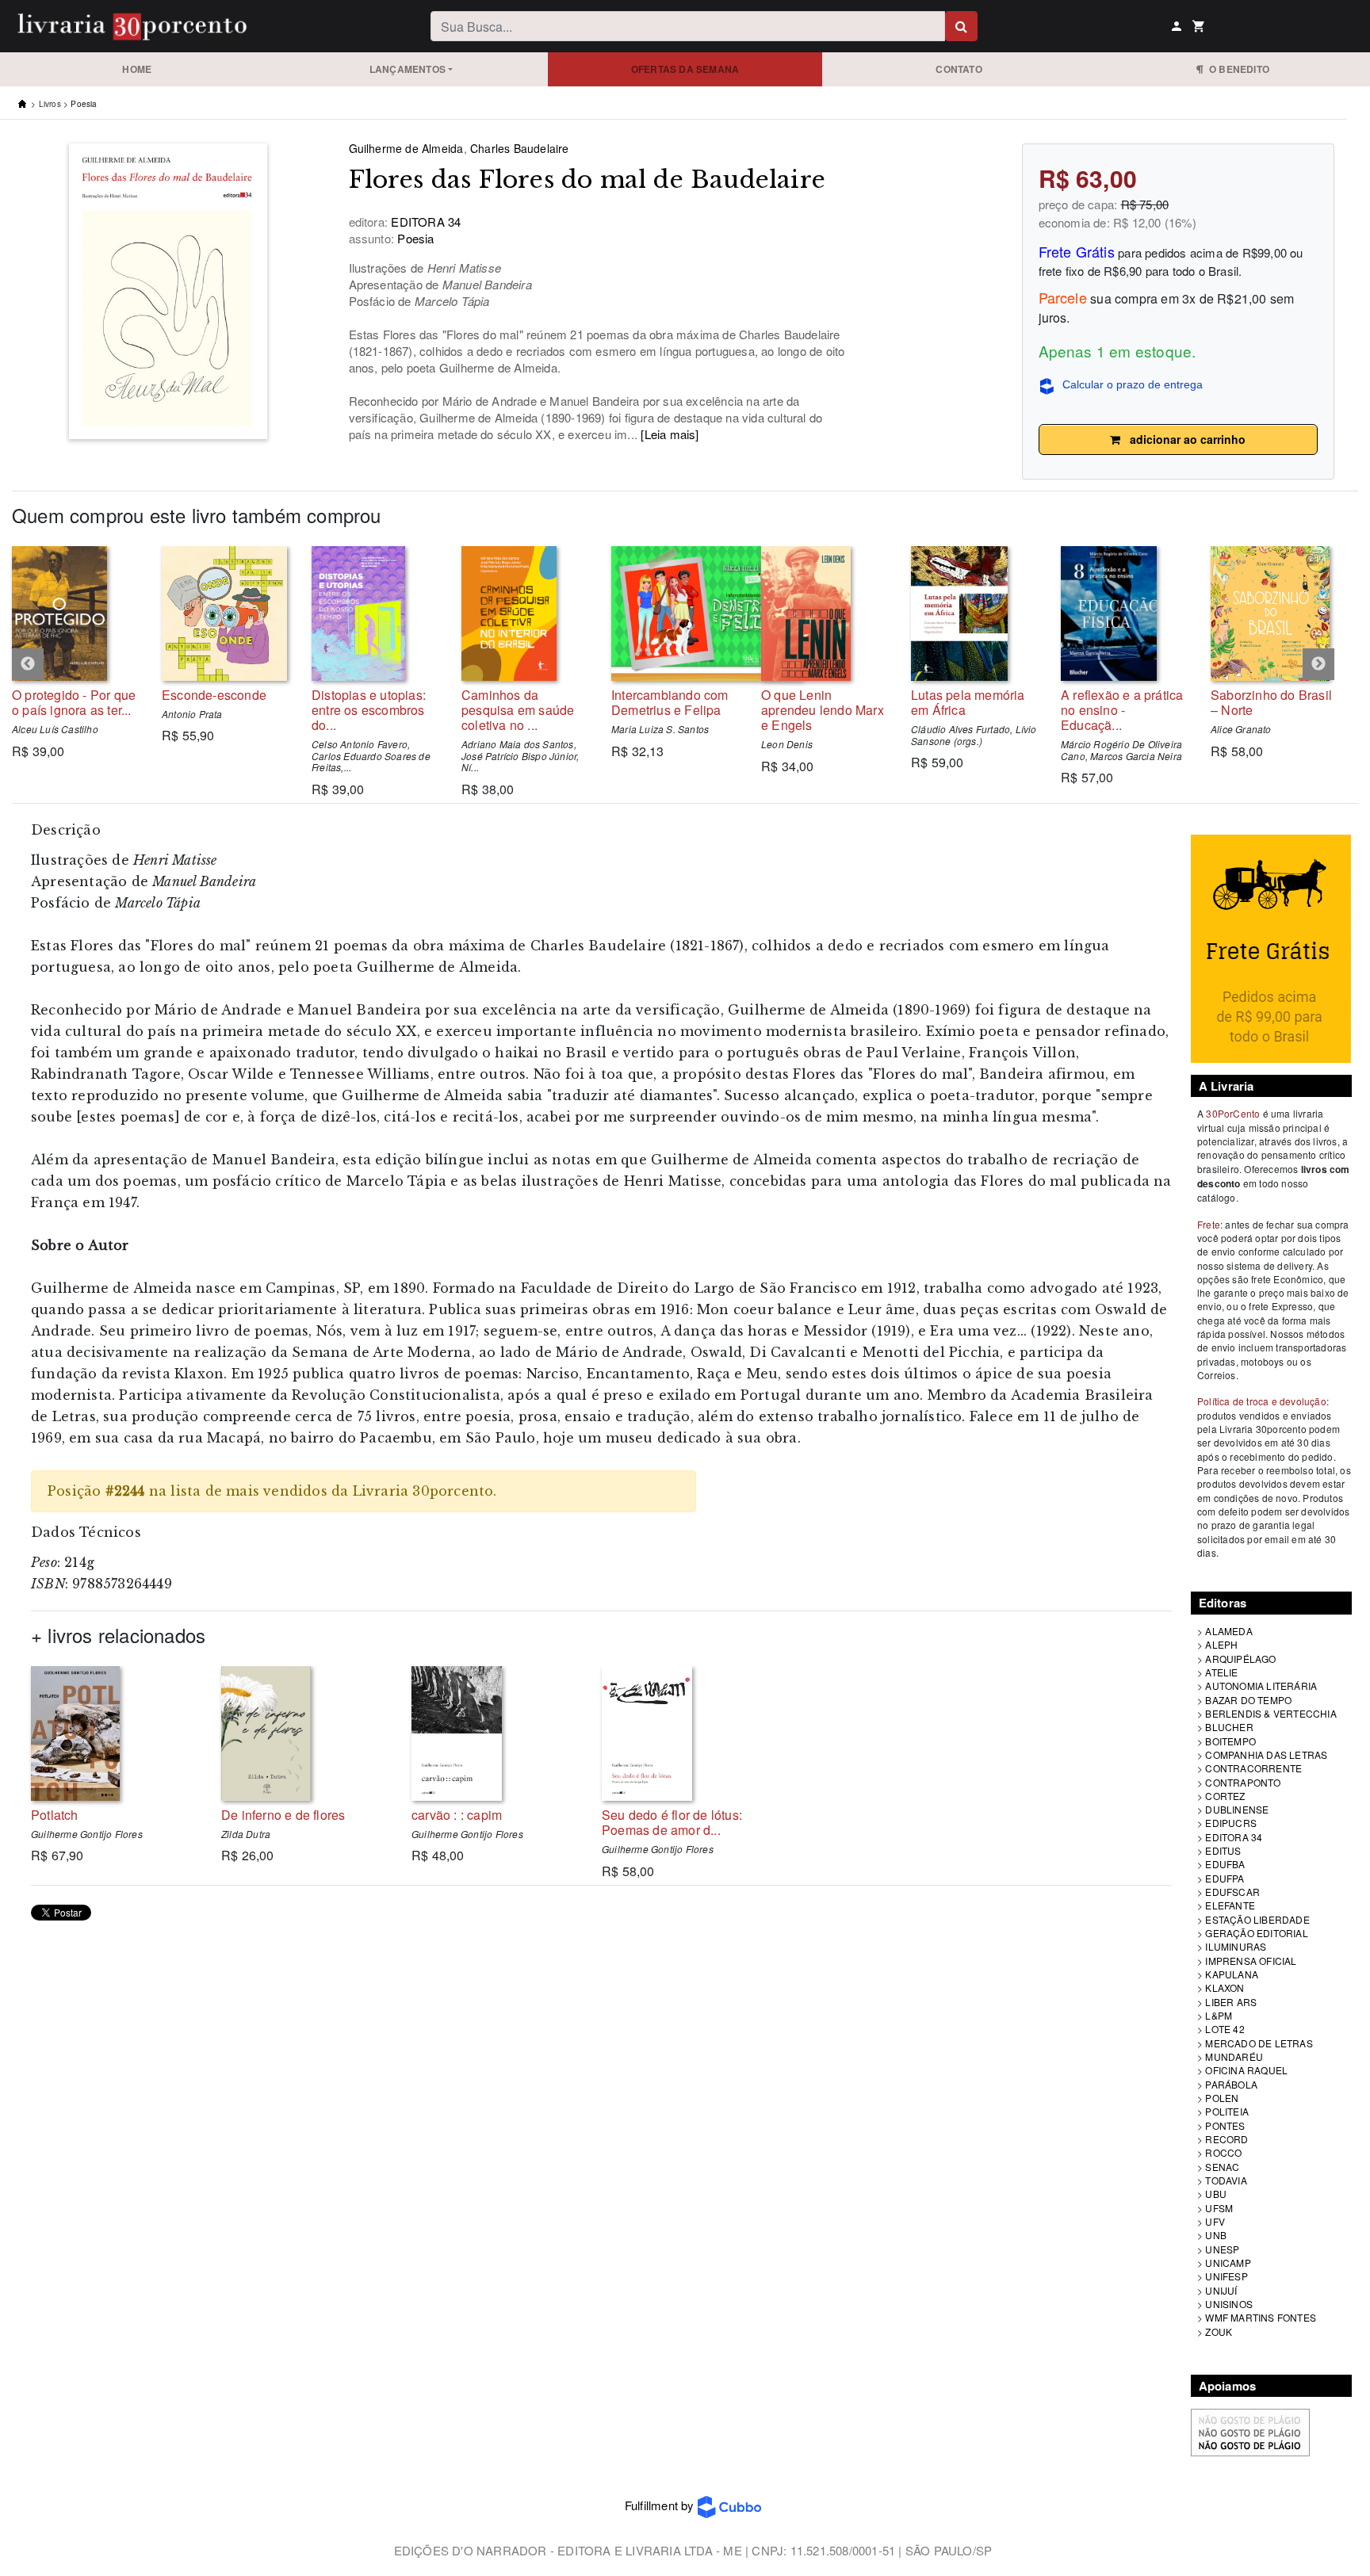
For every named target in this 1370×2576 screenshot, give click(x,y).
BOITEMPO (1230, 1741)
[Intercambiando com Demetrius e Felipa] (674, 613)
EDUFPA (1225, 1878)
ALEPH (1221, 1644)
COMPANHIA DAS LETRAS (1266, 1754)
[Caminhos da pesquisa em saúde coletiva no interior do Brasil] (524, 613)
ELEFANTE (1230, 1905)
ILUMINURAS (1236, 1946)
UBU (1216, 2194)
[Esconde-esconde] (225, 613)
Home (137, 69)
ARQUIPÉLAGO (1240, 1659)
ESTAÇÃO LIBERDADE (1257, 1919)
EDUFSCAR (1232, 1892)
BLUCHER (1229, 1727)
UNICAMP (1228, 2263)
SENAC (1222, 2167)
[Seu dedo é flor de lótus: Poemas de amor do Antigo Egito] (685, 1733)
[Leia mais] (670, 434)
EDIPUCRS (1231, 1823)
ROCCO (1223, 2152)
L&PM (1219, 2015)
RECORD (1226, 2139)
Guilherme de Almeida (406, 148)
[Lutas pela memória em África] (974, 613)
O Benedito (1237, 69)
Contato (959, 69)
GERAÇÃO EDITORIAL (1256, 1933)
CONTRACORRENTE (1253, 1768)
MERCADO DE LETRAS (1259, 2043)
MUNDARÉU (1234, 2056)
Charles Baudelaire (520, 148)
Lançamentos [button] (408, 69)
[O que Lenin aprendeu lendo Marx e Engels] (824, 613)
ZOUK (1219, 2331)
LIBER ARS (1231, 2002)
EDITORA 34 (1234, 1837)
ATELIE (1221, 1672)
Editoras (1223, 1603)
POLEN (1222, 2098)
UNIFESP (1226, 2276)
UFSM (1219, 2208)
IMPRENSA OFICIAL (1251, 1961)
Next (1318, 664)
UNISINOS (1229, 2304)
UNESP (1222, 2249)
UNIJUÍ (1221, 2290)
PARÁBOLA (1231, 2084)
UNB (1216, 2235)
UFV (1215, 2221)
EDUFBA (1225, 1864)
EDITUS (1223, 1850)
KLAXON (1225, 1987)
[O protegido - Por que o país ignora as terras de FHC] (75, 613)
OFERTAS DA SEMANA (685, 69)
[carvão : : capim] (495, 1733)
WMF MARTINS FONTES (1261, 2317)
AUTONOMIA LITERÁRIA (1261, 1685)
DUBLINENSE (1237, 1809)
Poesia (84, 104)
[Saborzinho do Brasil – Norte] (1274, 613)
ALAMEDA (1228, 1631)
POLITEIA (1227, 2111)
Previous (28, 664)
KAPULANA (1232, 1974)
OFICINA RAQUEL (1246, 2070)
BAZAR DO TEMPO (1248, 1700)
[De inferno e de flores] (304, 1733)
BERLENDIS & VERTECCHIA (1271, 1713)
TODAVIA (1226, 2180)
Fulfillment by (661, 2505)
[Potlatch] (114, 1733)
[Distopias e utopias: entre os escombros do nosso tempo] (375, 613)
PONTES (1225, 2125)
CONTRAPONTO (1243, 1782)
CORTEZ (1225, 1796)
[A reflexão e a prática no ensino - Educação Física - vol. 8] (1124, 613)
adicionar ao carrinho (1183, 439)
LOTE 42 (1225, 2029)
